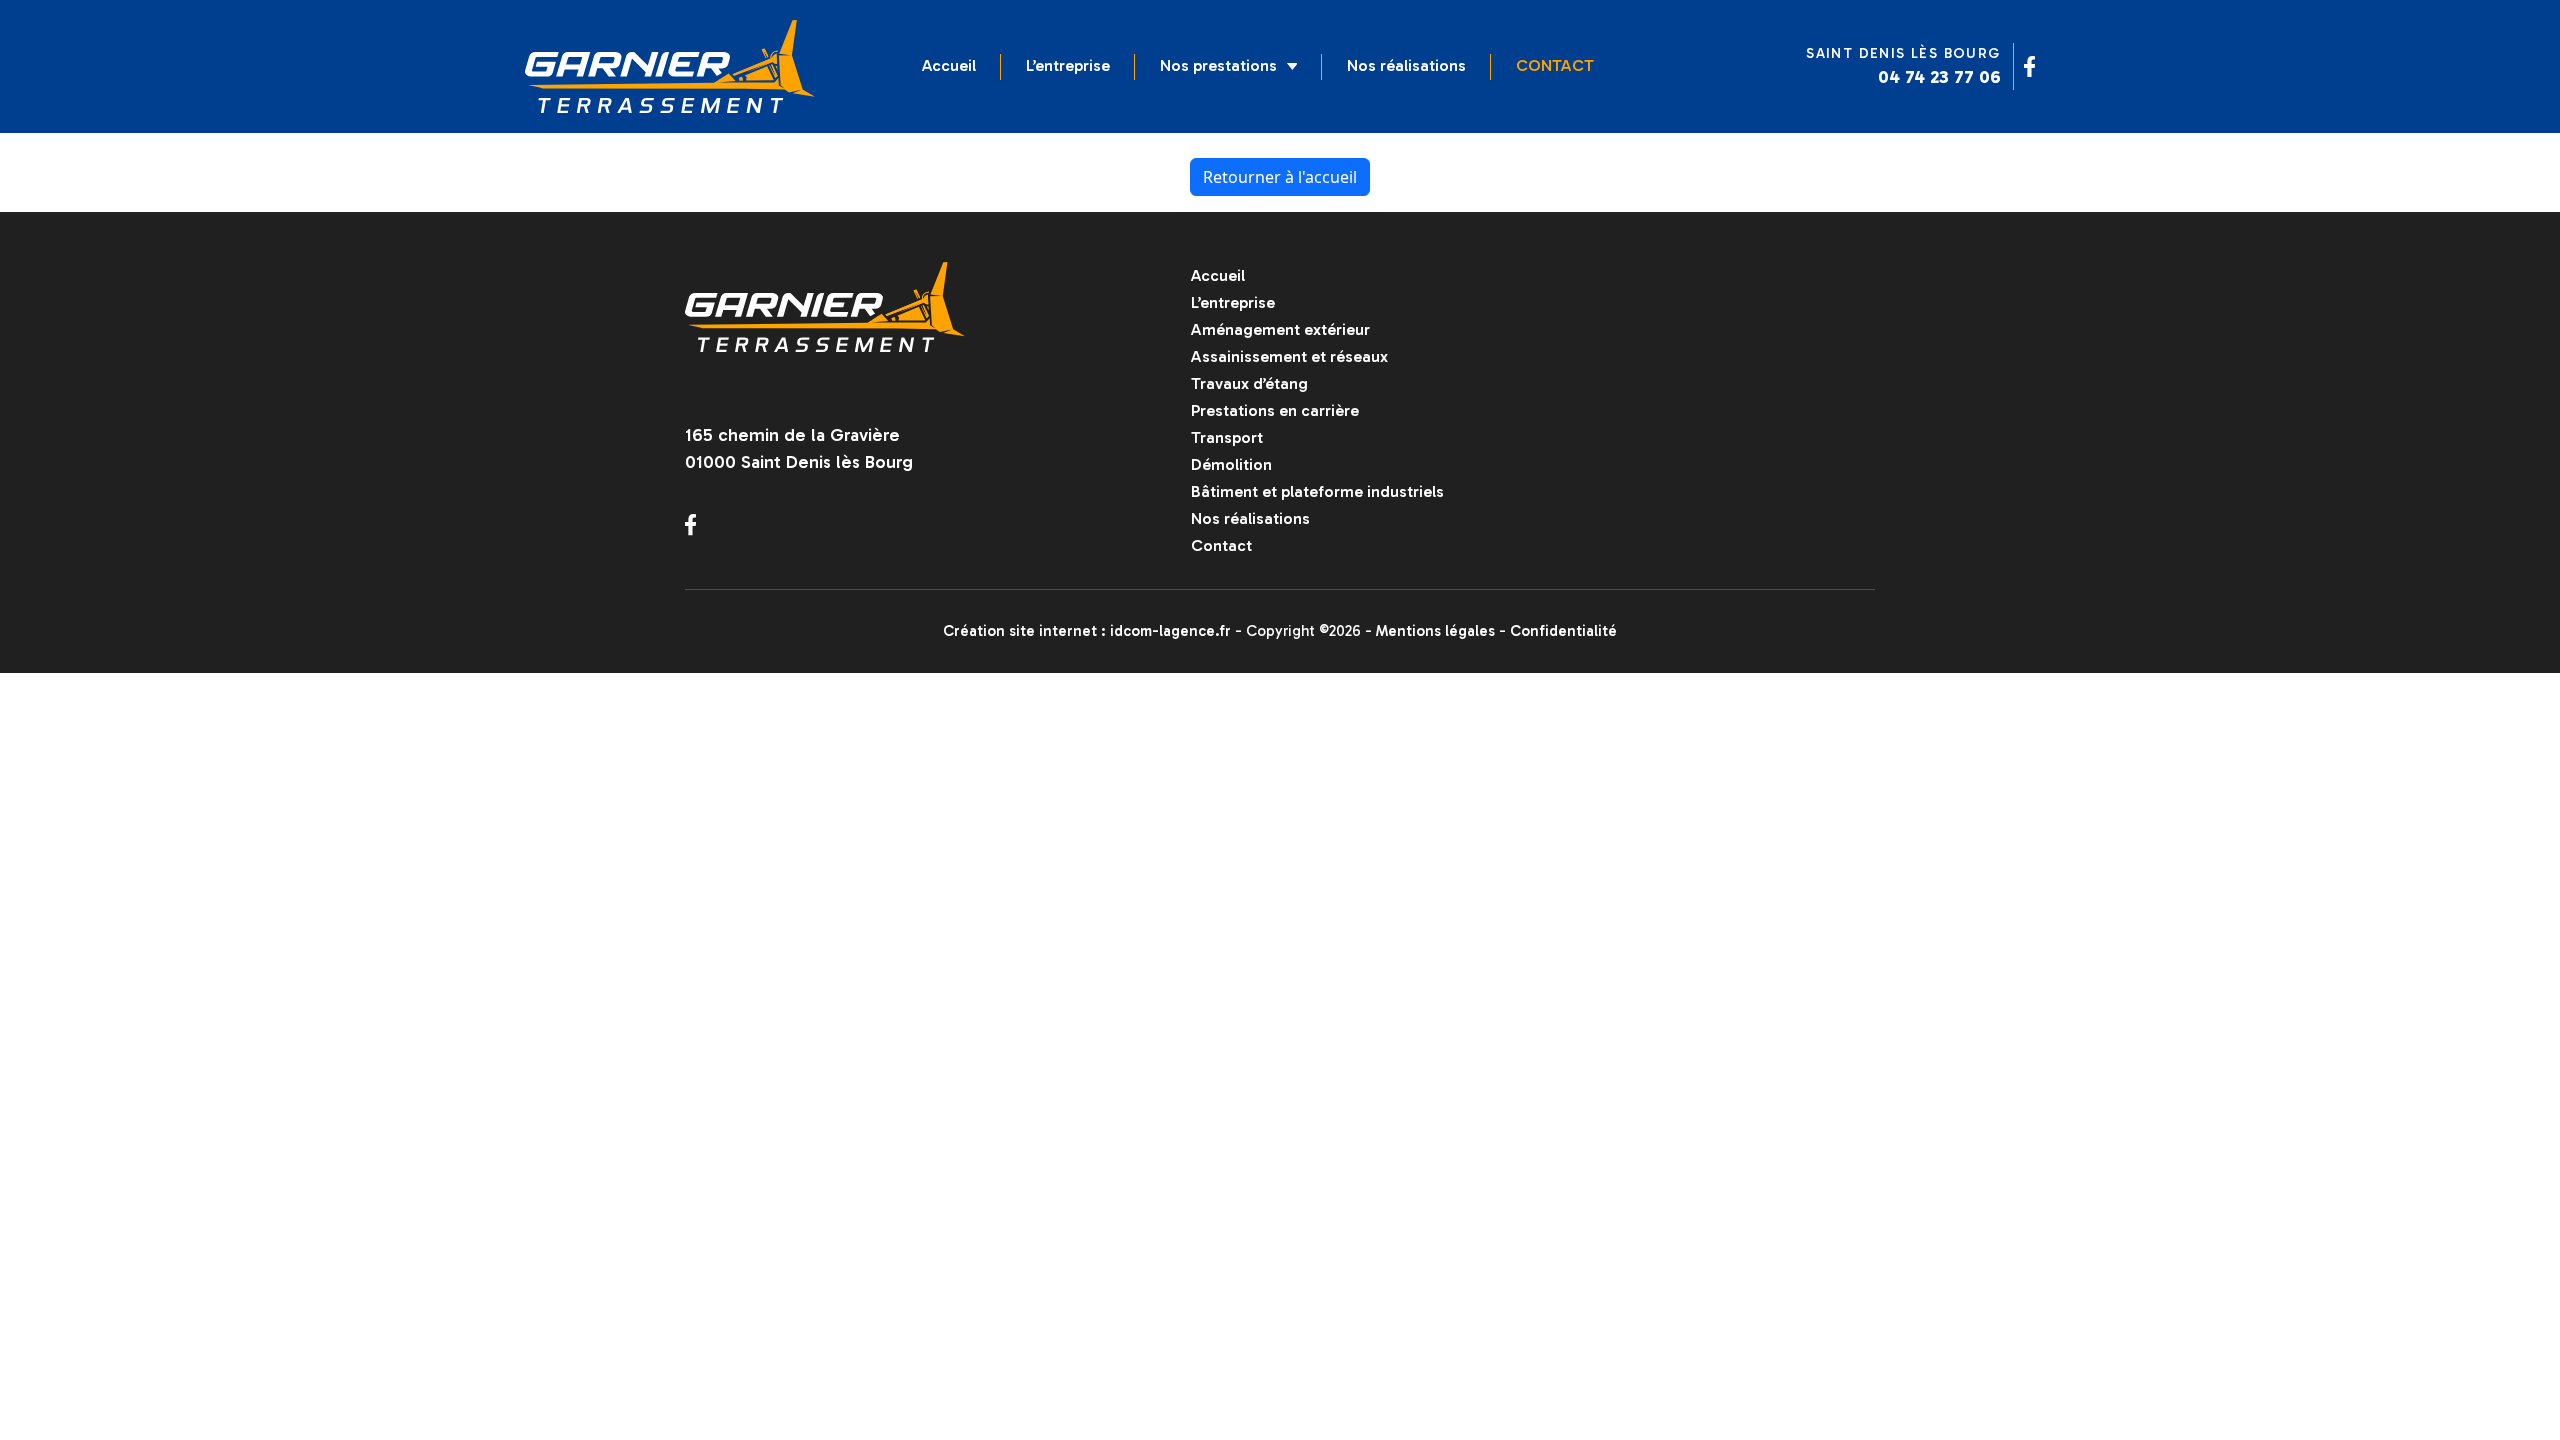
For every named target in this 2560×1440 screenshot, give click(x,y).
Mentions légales (1435, 631)
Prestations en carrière (1275, 410)
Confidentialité (1563, 631)
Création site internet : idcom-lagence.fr (1087, 631)
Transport (1227, 437)
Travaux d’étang (1249, 383)
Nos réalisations (1406, 65)
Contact (1555, 65)
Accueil (949, 65)
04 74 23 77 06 (1939, 77)
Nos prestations (1218, 65)
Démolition (1231, 464)
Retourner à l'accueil (1280, 177)
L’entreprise (1068, 65)
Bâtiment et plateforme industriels (1317, 491)
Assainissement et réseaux (1289, 356)
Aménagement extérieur (1280, 329)
